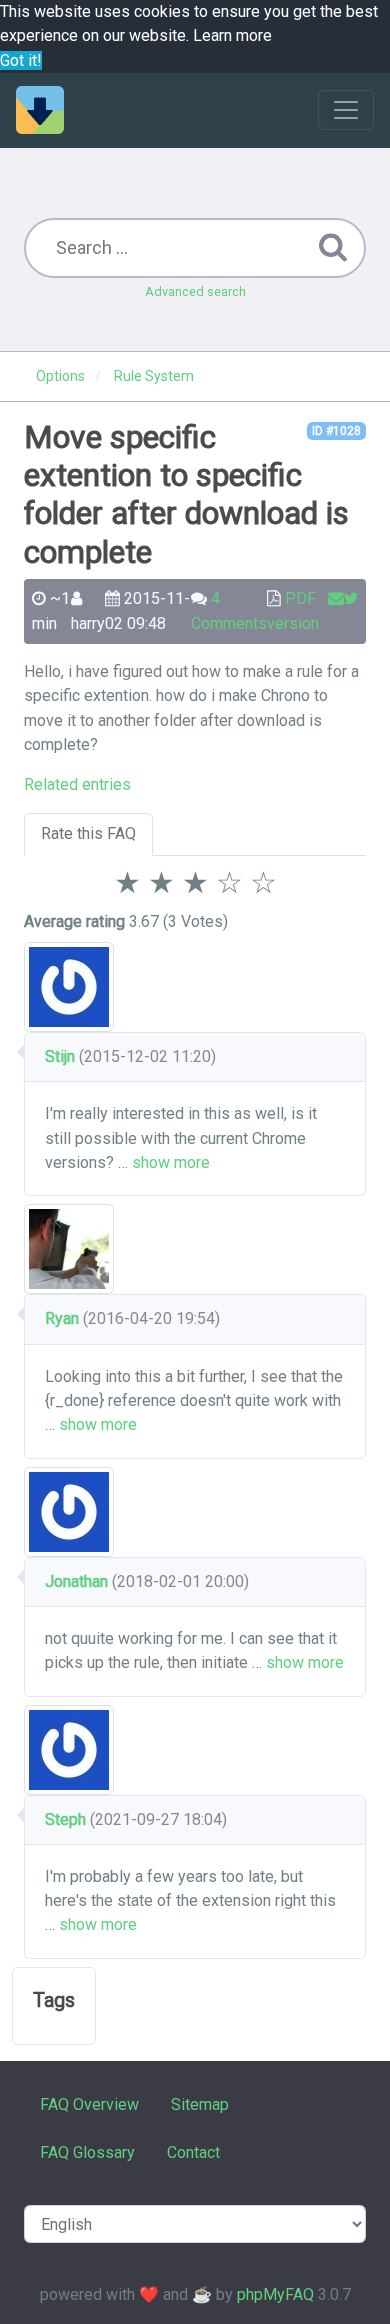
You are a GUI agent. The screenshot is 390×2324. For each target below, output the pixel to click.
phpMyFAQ (275, 2294)
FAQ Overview (89, 2104)
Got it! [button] (21, 60)
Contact (193, 2152)
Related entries (77, 784)
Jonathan (76, 1581)
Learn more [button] (232, 35)
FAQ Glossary (87, 2152)
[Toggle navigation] (346, 110)
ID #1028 (336, 431)
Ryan (62, 1318)
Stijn (60, 1056)
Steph (65, 1819)
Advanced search (195, 291)
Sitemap (200, 2104)
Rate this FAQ (88, 833)
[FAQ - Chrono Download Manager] (40, 110)
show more (171, 1162)
